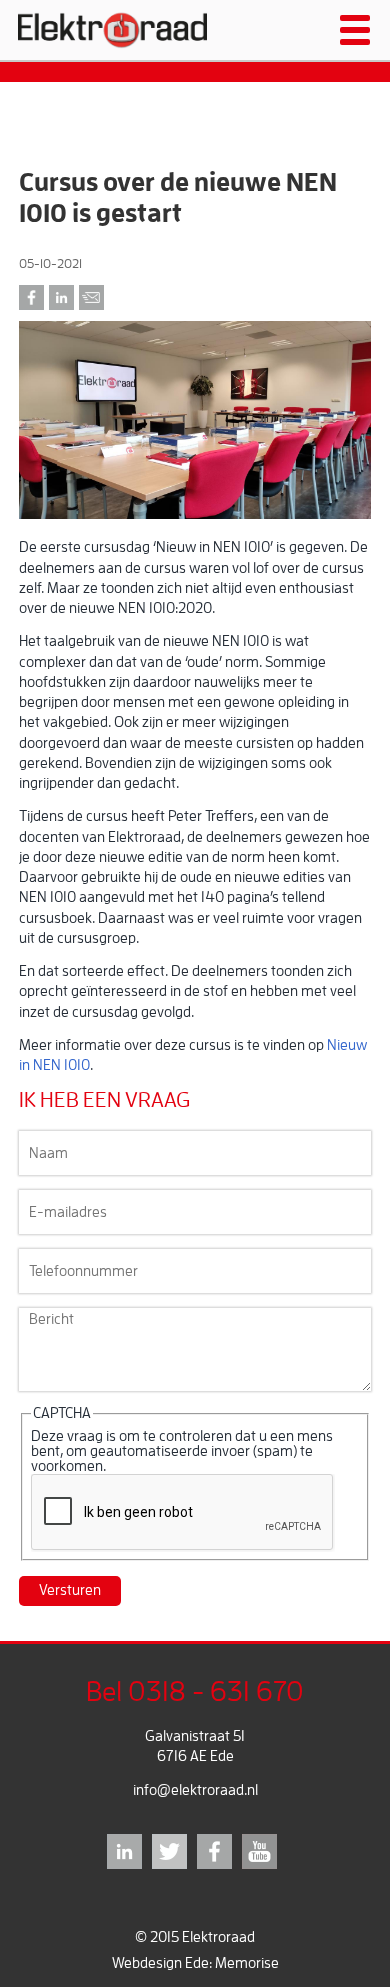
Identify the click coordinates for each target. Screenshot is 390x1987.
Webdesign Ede (160, 1963)
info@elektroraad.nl (195, 1790)
